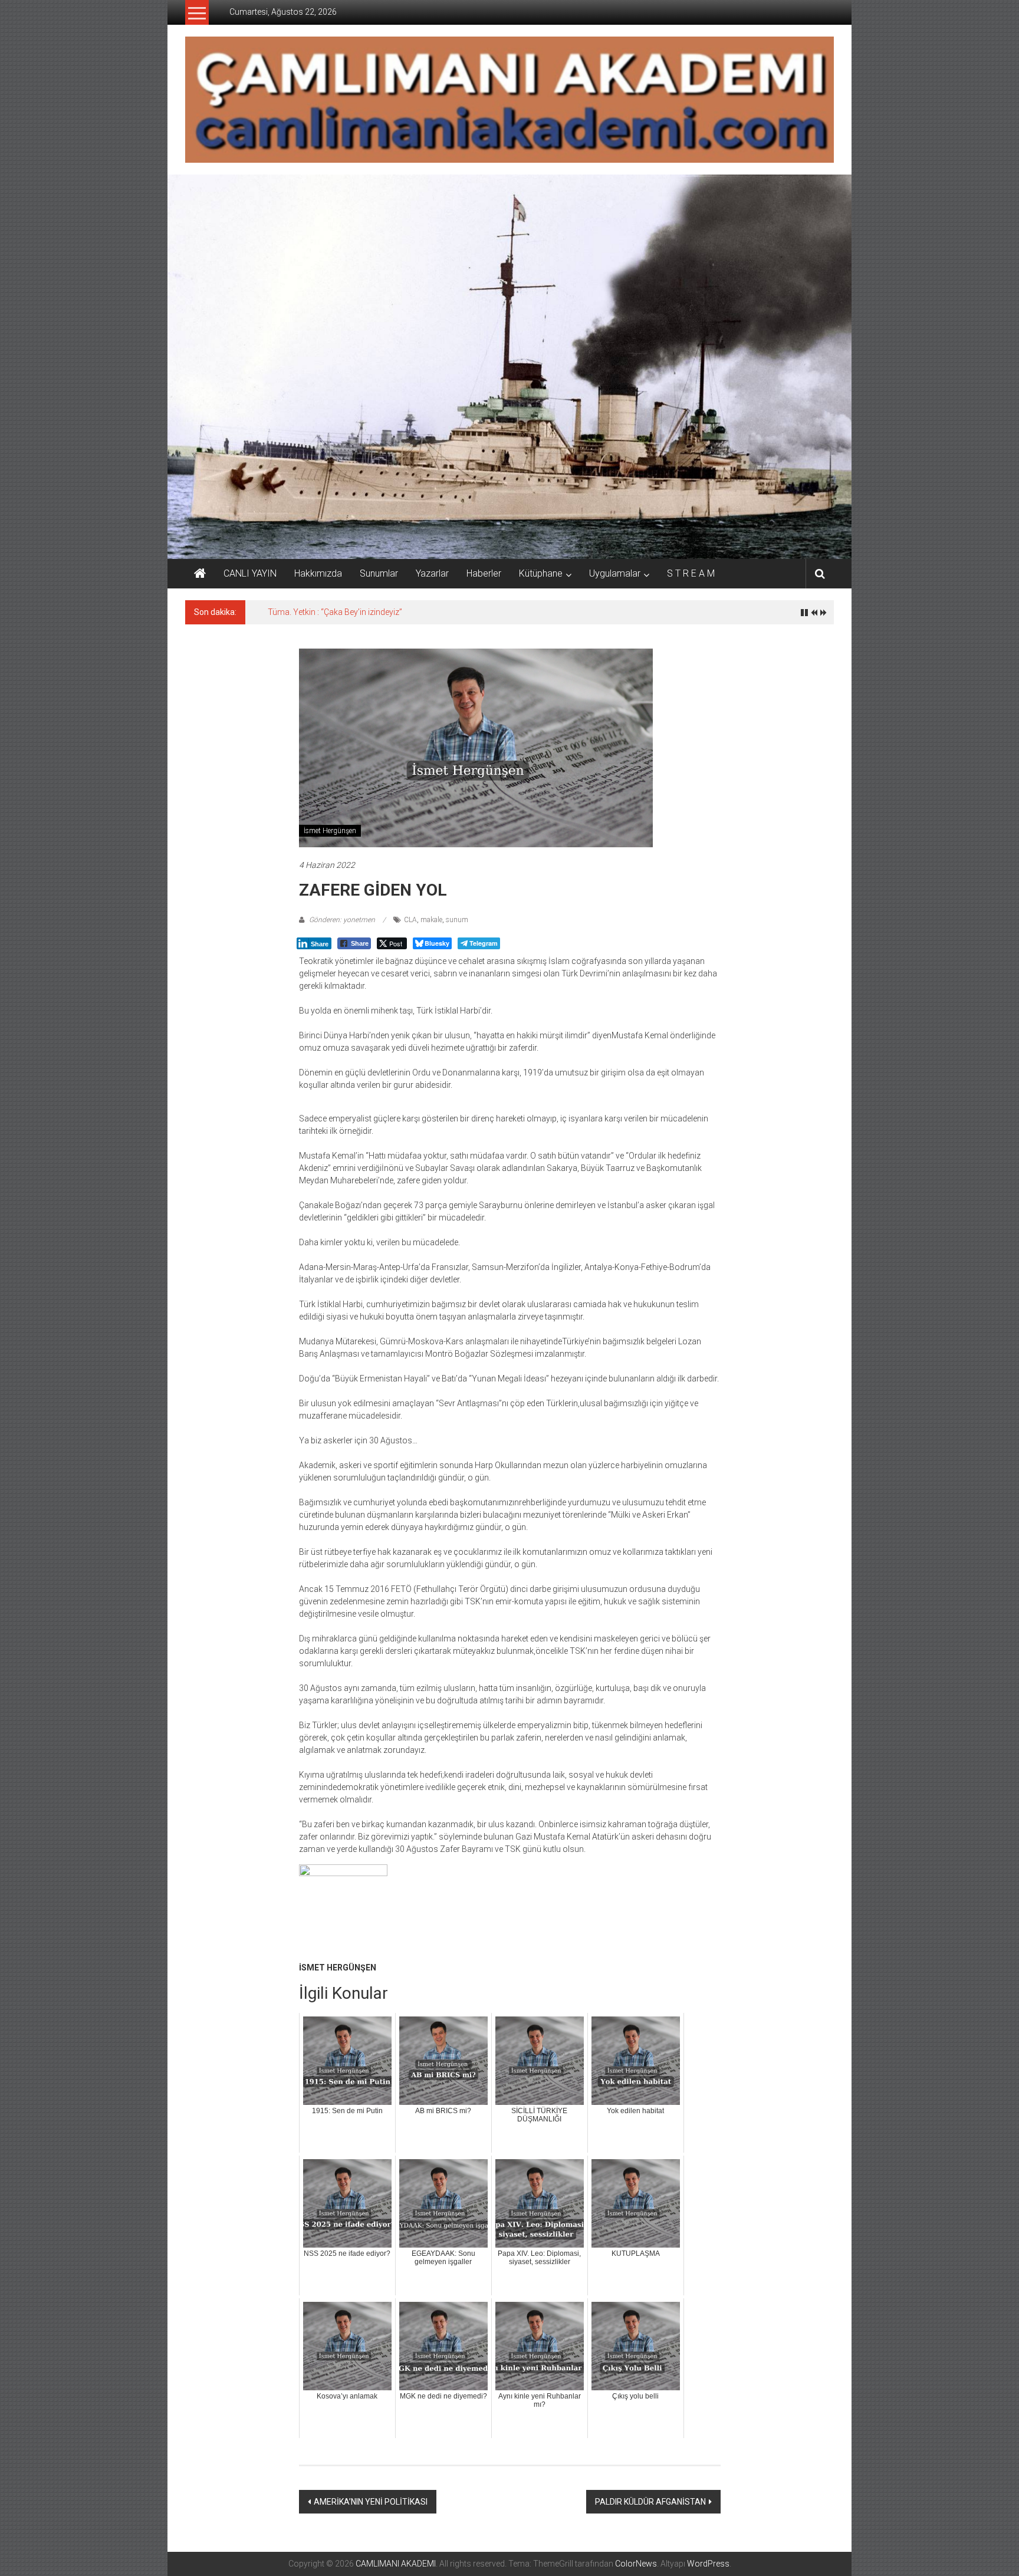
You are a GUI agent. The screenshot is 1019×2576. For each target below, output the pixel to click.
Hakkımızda (318, 573)
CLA (410, 920)
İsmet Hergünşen (330, 831)
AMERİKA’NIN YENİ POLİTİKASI (371, 2502)
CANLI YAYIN (250, 573)
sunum (457, 920)
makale (431, 920)
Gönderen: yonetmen (342, 920)
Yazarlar (432, 573)
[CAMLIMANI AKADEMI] (200, 574)
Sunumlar (379, 573)
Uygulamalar (615, 573)
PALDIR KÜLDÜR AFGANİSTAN (650, 2502)
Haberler (484, 573)
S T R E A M (691, 573)
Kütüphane (541, 573)
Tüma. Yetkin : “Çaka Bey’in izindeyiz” (335, 612)
